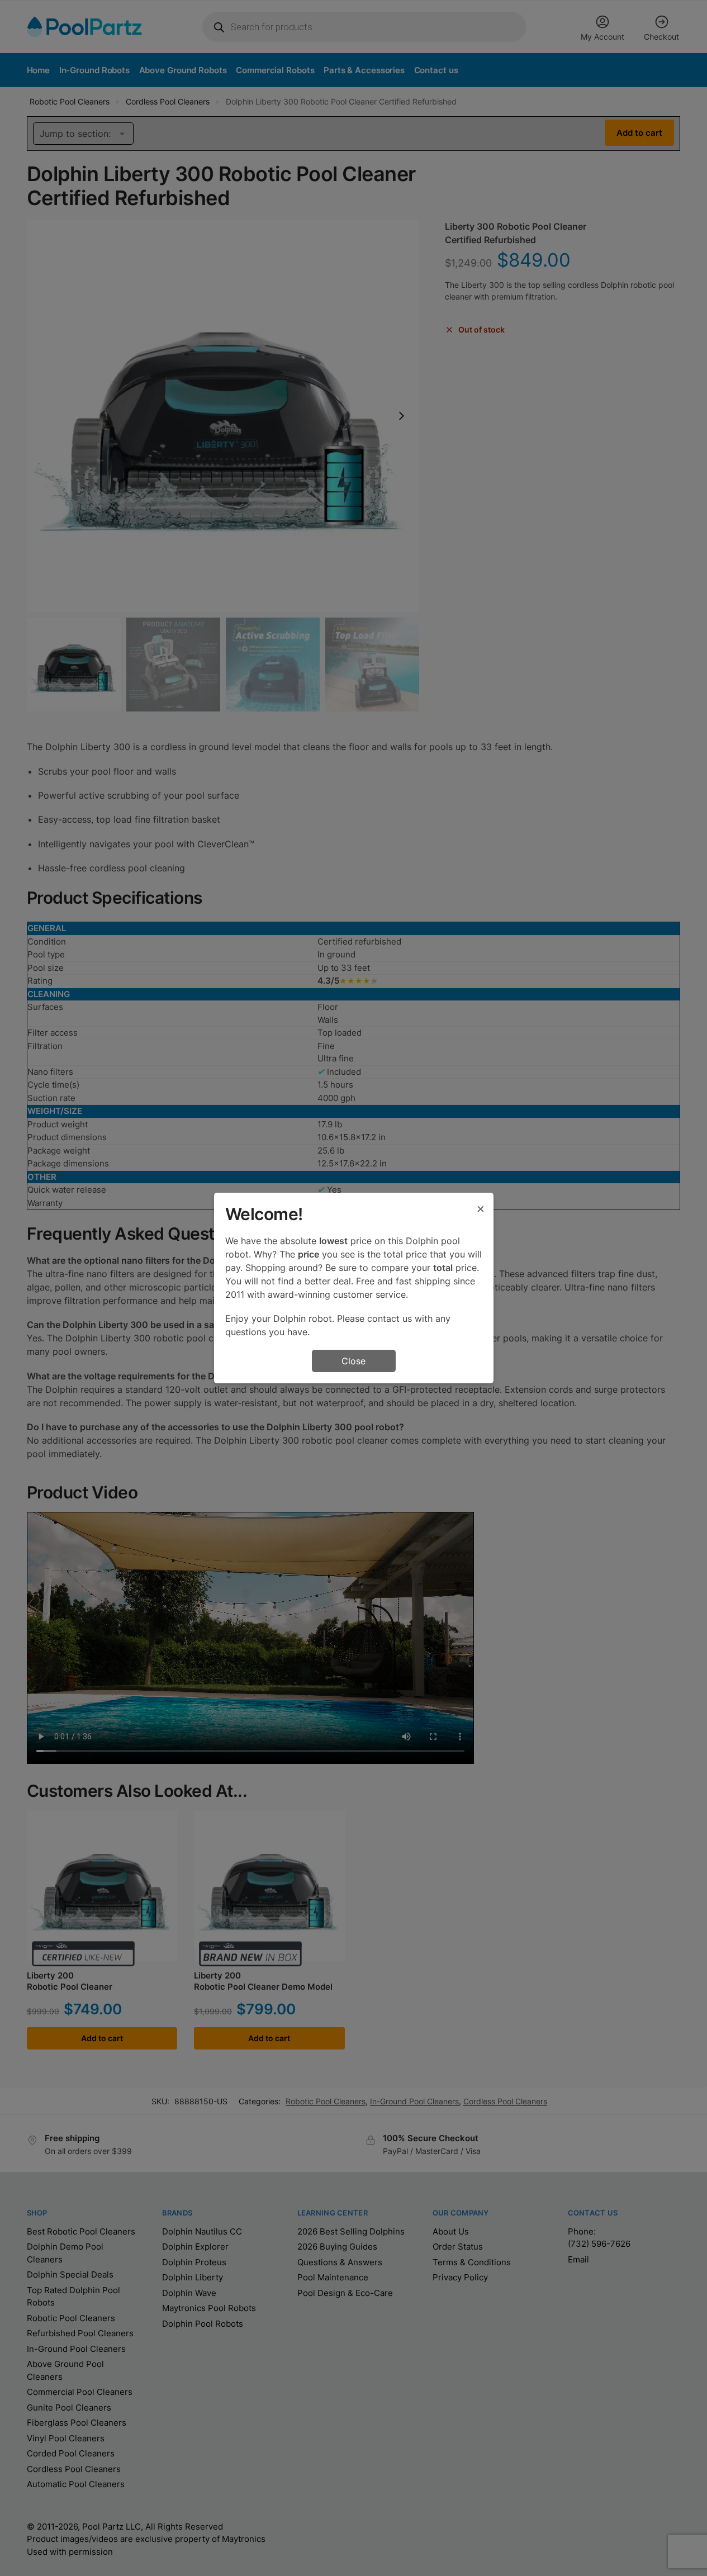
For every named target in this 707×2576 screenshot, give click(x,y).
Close (353, 1361)
